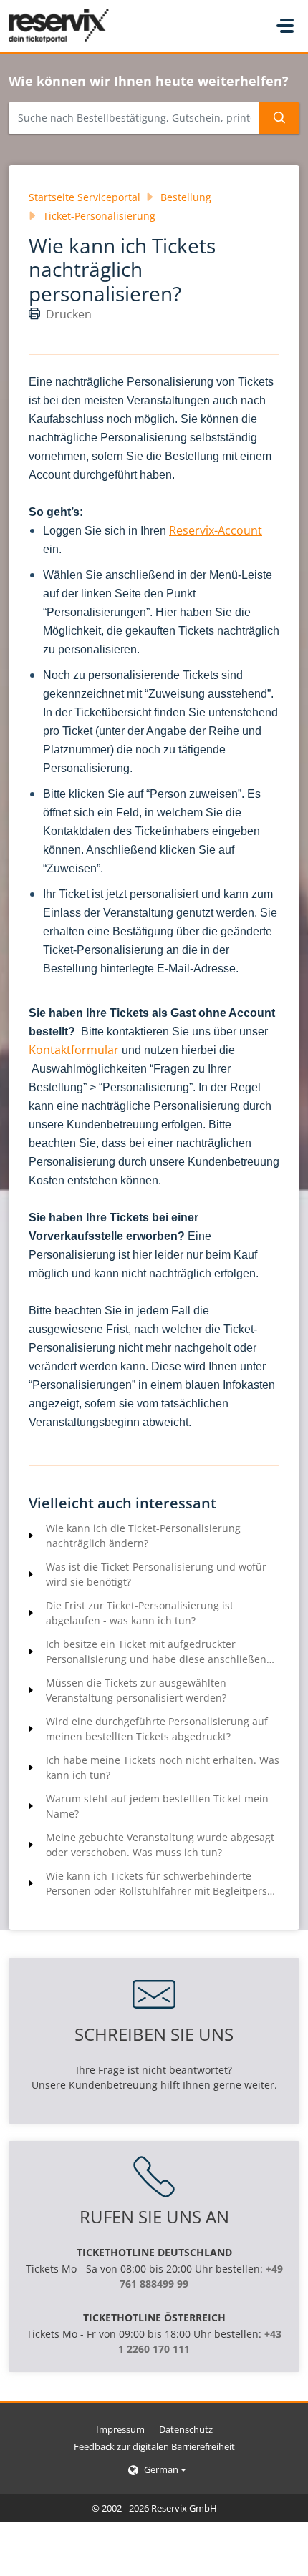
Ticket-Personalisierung (99, 216)
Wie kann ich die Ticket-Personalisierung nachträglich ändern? (143, 1536)
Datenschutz (186, 2429)
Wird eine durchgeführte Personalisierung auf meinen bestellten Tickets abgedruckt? (157, 1729)
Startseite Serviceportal (85, 197)
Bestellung (186, 197)
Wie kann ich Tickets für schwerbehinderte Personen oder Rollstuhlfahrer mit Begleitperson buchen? (163, 1884)
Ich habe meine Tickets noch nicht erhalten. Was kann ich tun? (163, 1767)
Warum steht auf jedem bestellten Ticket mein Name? (157, 1806)
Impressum (120, 2429)
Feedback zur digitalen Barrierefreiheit (154, 2446)
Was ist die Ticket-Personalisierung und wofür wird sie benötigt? (156, 1574)
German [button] (161, 2469)
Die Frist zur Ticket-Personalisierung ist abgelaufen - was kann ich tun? (140, 1613)
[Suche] (279, 118)
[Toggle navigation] (285, 26)
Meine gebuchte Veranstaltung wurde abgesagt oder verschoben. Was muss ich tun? (160, 1845)
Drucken (69, 314)
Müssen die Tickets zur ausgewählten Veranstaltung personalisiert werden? (136, 1690)
